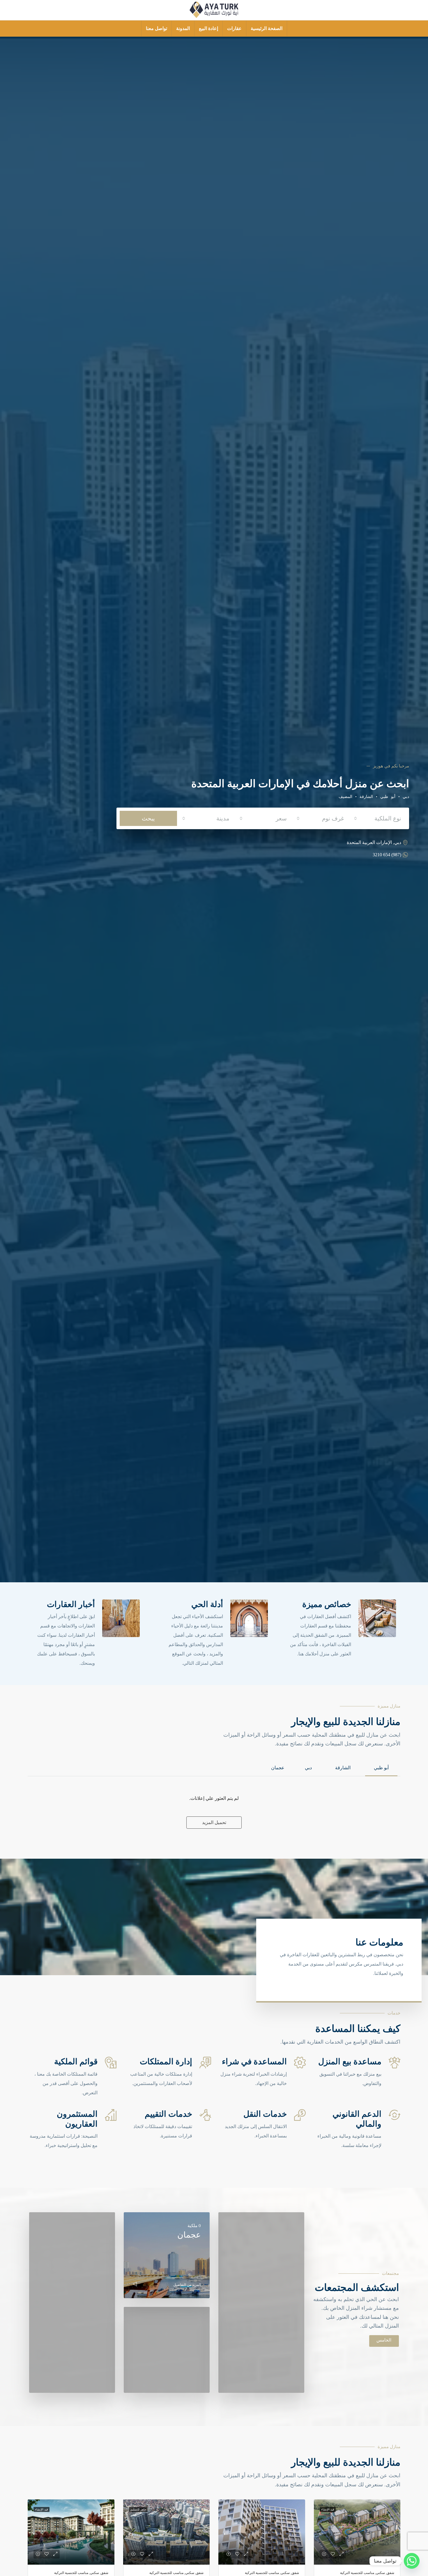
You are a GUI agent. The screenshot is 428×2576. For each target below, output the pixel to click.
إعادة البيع (208, 28)
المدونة (183, 28)
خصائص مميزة (327, 1604)
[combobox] (377, 819)
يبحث (148, 818)
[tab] (381, 1768)
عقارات (234, 28)
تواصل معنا (156, 28)
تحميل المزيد (214, 1822)
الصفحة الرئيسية (267, 28)
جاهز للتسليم (138, 2509)
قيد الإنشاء (328, 2509)
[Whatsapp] (412, 2561)
